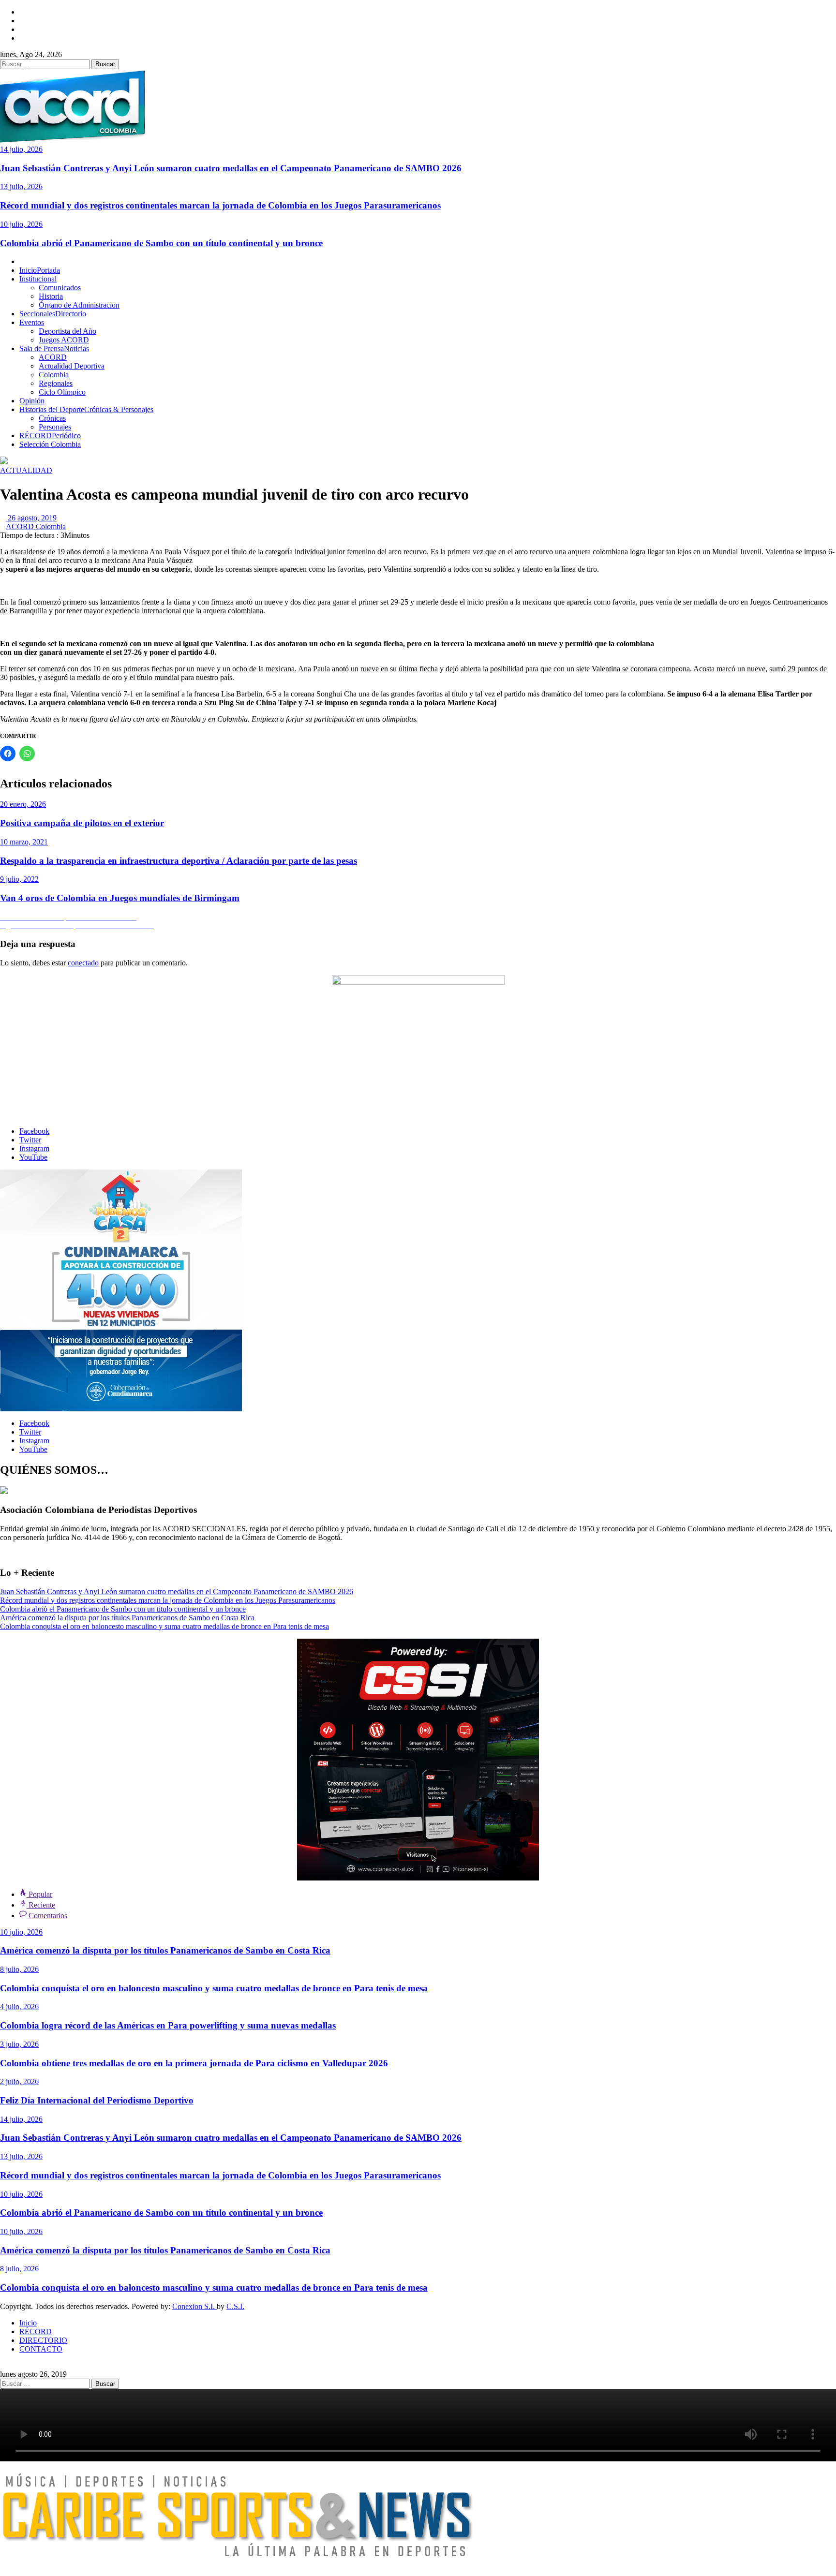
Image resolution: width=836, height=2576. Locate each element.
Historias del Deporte (86, 409)
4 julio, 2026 (19, 2006)
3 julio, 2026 (19, 2044)
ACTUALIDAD (26, 470)
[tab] (36, 1894)
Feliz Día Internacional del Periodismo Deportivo (97, 2100)
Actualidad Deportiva (72, 366)
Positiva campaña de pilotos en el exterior (82, 823)
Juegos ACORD (64, 340)
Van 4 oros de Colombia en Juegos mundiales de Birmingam (120, 898)
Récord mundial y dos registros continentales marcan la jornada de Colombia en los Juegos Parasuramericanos (220, 205)
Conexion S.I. (194, 2306)
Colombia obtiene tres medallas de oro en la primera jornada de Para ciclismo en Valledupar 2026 (194, 2063)
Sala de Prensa (54, 348)
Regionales (56, 383)
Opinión (32, 401)
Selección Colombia (50, 444)
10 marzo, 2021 (24, 842)
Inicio (40, 270)
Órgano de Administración (79, 305)
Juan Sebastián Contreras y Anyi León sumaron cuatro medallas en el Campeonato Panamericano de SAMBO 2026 (231, 168)
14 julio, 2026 (21, 149)
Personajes (55, 427)
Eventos (32, 322)
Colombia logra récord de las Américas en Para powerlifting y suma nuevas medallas (168, 2025)
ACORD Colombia (36, 526)
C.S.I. (235, 2306)
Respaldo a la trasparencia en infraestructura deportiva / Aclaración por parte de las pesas (179, 861)
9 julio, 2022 (19, 879)
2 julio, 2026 (19, 2081)
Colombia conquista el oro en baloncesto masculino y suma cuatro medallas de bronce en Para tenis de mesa (164, 1626)
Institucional (38, 279)
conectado (83, 963)
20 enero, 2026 (23, 804)
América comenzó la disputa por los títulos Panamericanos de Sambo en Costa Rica (127, 1618)
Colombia (54, 375)
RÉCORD (50, 436)
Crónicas (52, 418)
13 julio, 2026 (21, 186)
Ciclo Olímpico (62, 392)
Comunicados (60, 288)
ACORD (53, 357)
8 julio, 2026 (19, 1969)
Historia (51, 296)
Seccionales (53, 314)
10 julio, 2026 (21, 224)
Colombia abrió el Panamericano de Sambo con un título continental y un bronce (161, 243)
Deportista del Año (67, 331)
